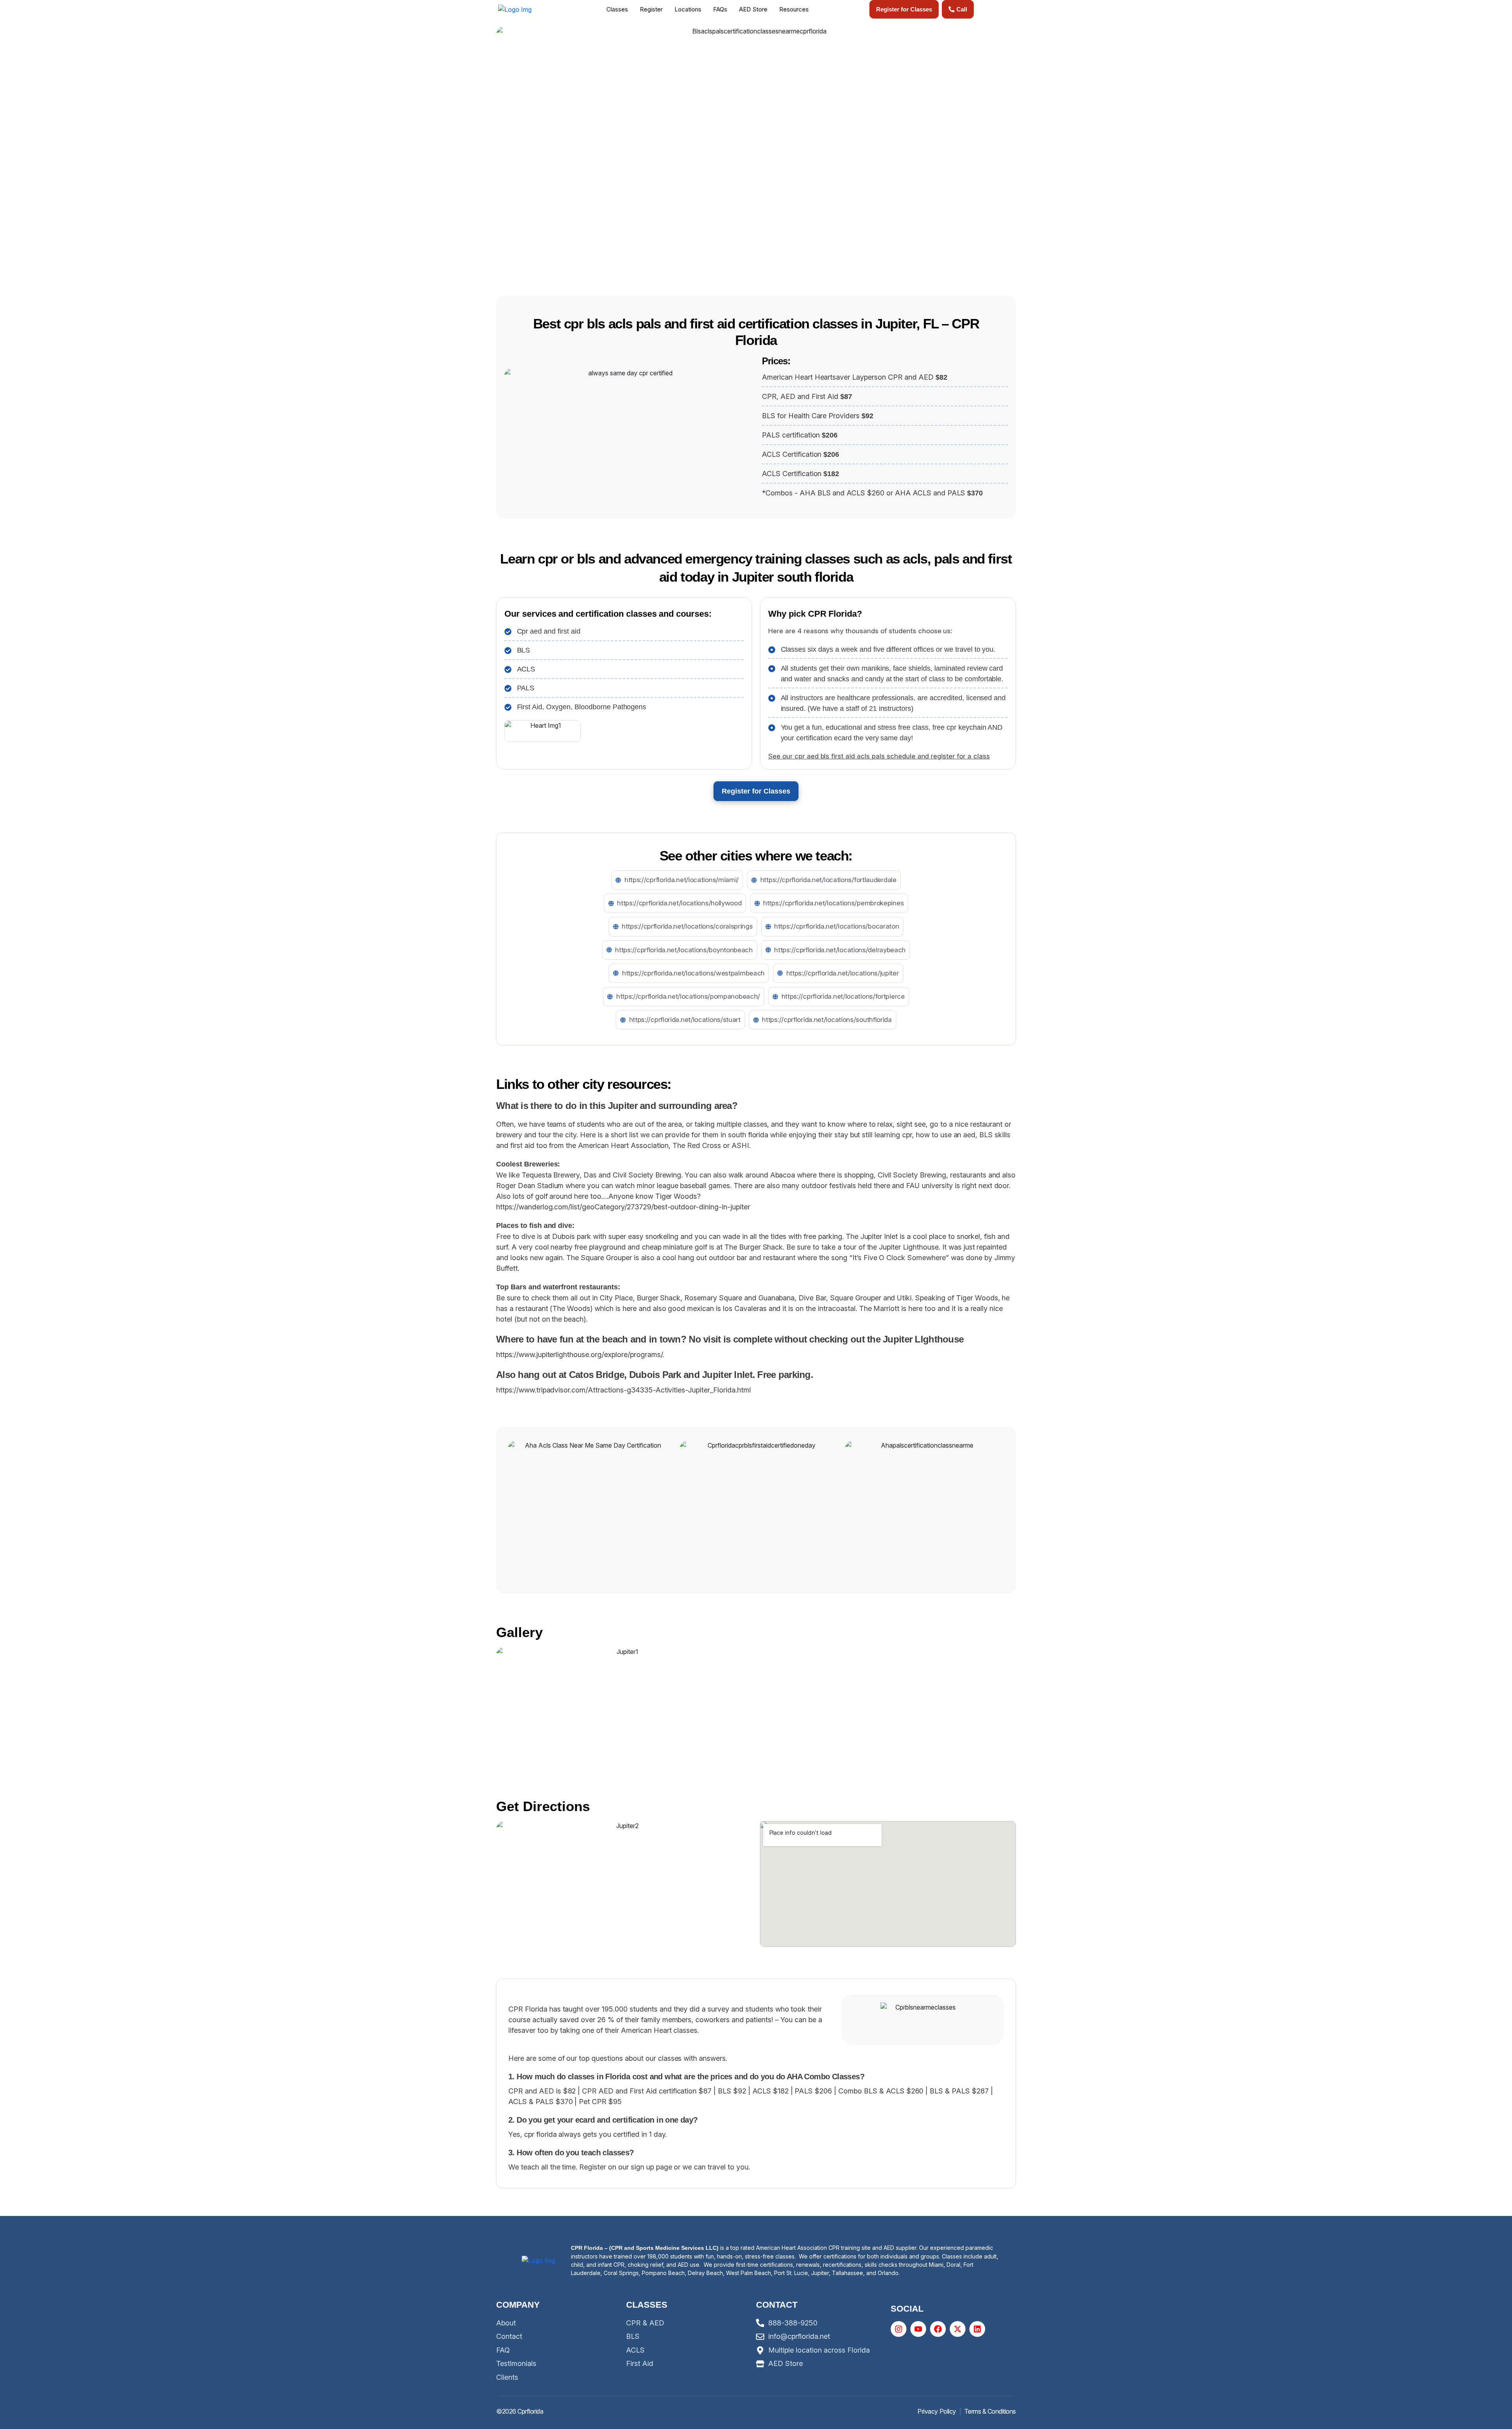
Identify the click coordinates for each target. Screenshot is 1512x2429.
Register (651, 9)
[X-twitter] (958, 2329)
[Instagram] (899, 2329)
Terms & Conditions (990, 2411)
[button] (619, 9)
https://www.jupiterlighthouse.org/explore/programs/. (580, 1354)
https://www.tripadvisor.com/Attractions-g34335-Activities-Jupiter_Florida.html (624, 1390)
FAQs (720, 9)
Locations (688, 9)
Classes (617, 9)
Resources (794, 9)
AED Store (753, 9)
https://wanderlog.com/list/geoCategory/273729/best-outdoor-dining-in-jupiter (623, 1207)
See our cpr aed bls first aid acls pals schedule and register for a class (879, 756)
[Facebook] (938, 2329)
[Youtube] (918, 2329)
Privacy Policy (937, 2411)
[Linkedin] (977, 2329)
